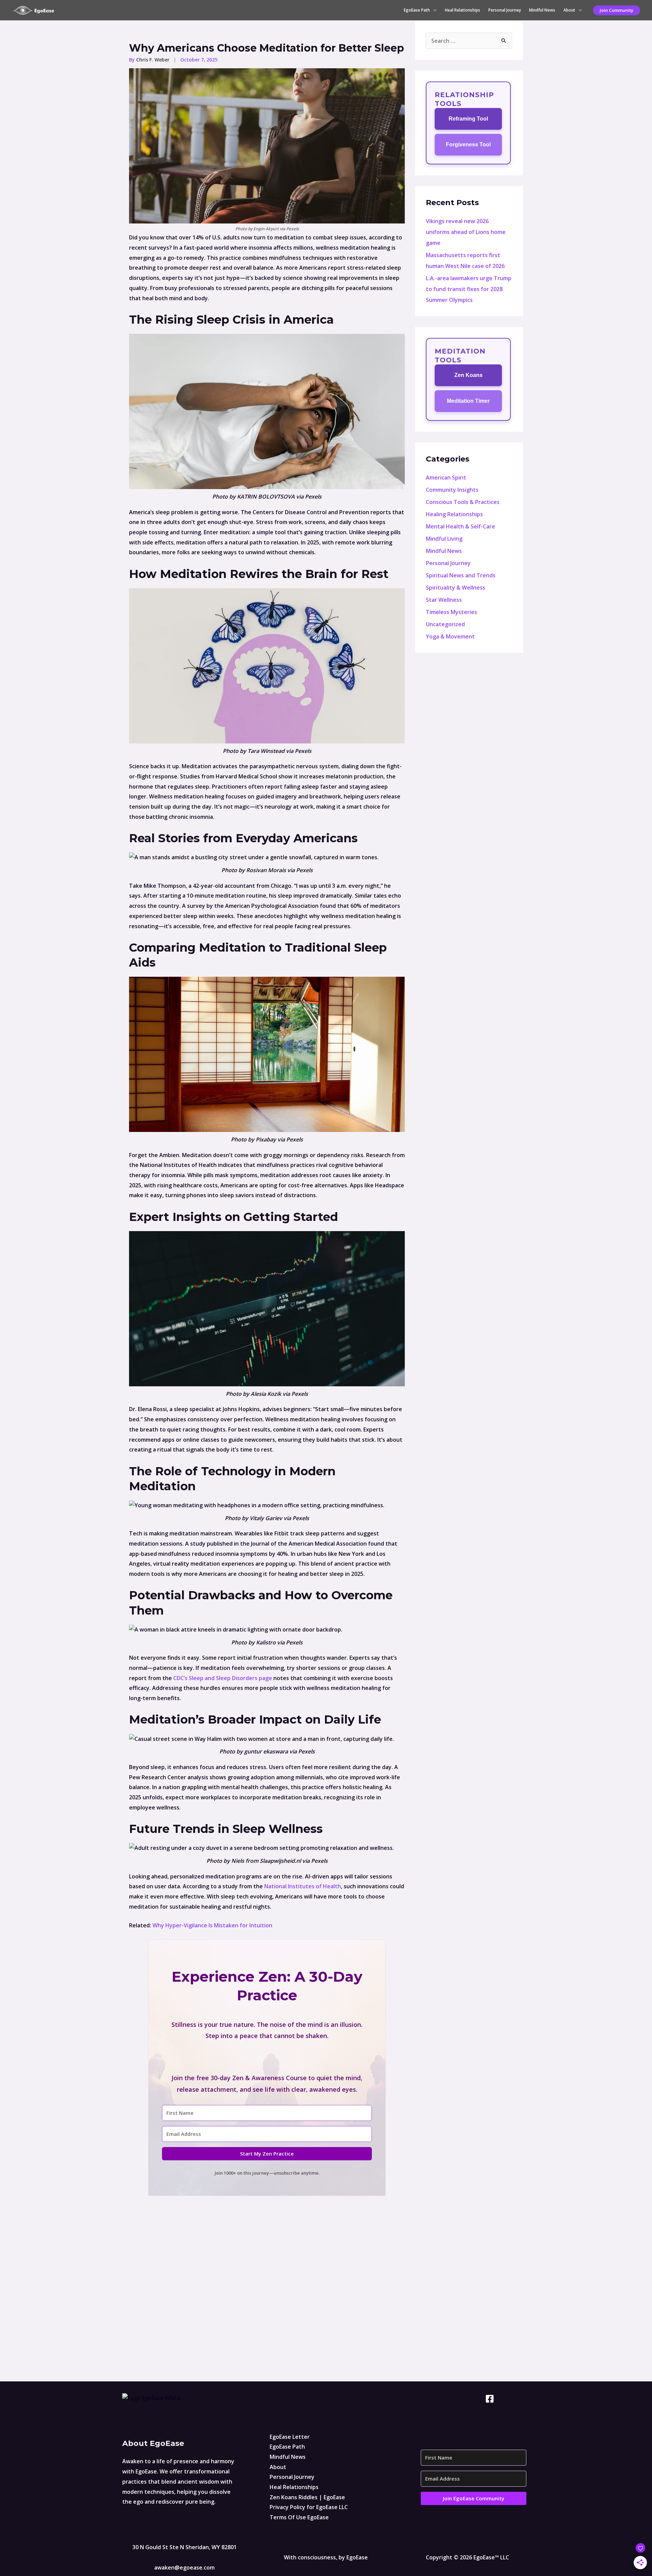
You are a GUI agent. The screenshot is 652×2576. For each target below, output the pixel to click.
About (569, 10)
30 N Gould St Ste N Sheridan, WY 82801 (185, 2547)
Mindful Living (444, 539)
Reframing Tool (468, 119)
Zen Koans (468, 375)
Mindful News (542, 10)
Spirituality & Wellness (456, 588)
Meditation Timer (468, 401)
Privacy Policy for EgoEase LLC (309, 2507)
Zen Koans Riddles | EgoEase (307, 2497)
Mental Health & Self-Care (460, 526)
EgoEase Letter (290, 2437)
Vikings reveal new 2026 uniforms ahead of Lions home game (466, 232)
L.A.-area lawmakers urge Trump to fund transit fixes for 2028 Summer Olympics (469, 289)
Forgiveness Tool (468, 145)
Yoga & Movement (450, 636)
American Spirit (446, 478)
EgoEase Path (417, 10)
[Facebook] (490, 2399)
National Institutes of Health (303, 1886)
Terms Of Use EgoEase (299, 2517)
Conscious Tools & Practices (463, 502)
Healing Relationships (454, 514)
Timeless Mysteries (451, 612)
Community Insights (452, 490)
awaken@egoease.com (184, 2568)
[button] (617, 10)
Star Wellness (444, 600)
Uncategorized (445, 624)
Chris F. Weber (153, 60)
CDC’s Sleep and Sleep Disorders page (223, 1678)
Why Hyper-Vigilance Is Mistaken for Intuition (212, 1925)
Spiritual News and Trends (461, 575)
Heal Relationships (463, 10)
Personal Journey (505, 10)
